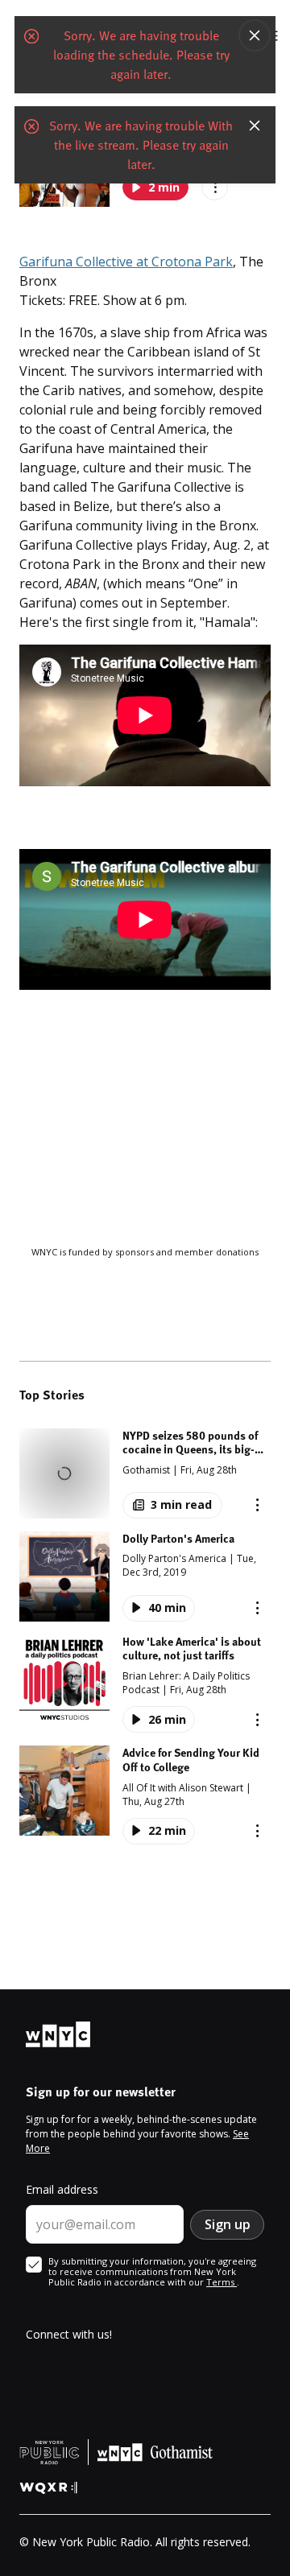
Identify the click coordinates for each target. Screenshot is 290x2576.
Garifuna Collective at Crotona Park (126, 262)
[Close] (255, 35)
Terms (222, 2282)
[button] (145, 1473)
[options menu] (257, 1505)
